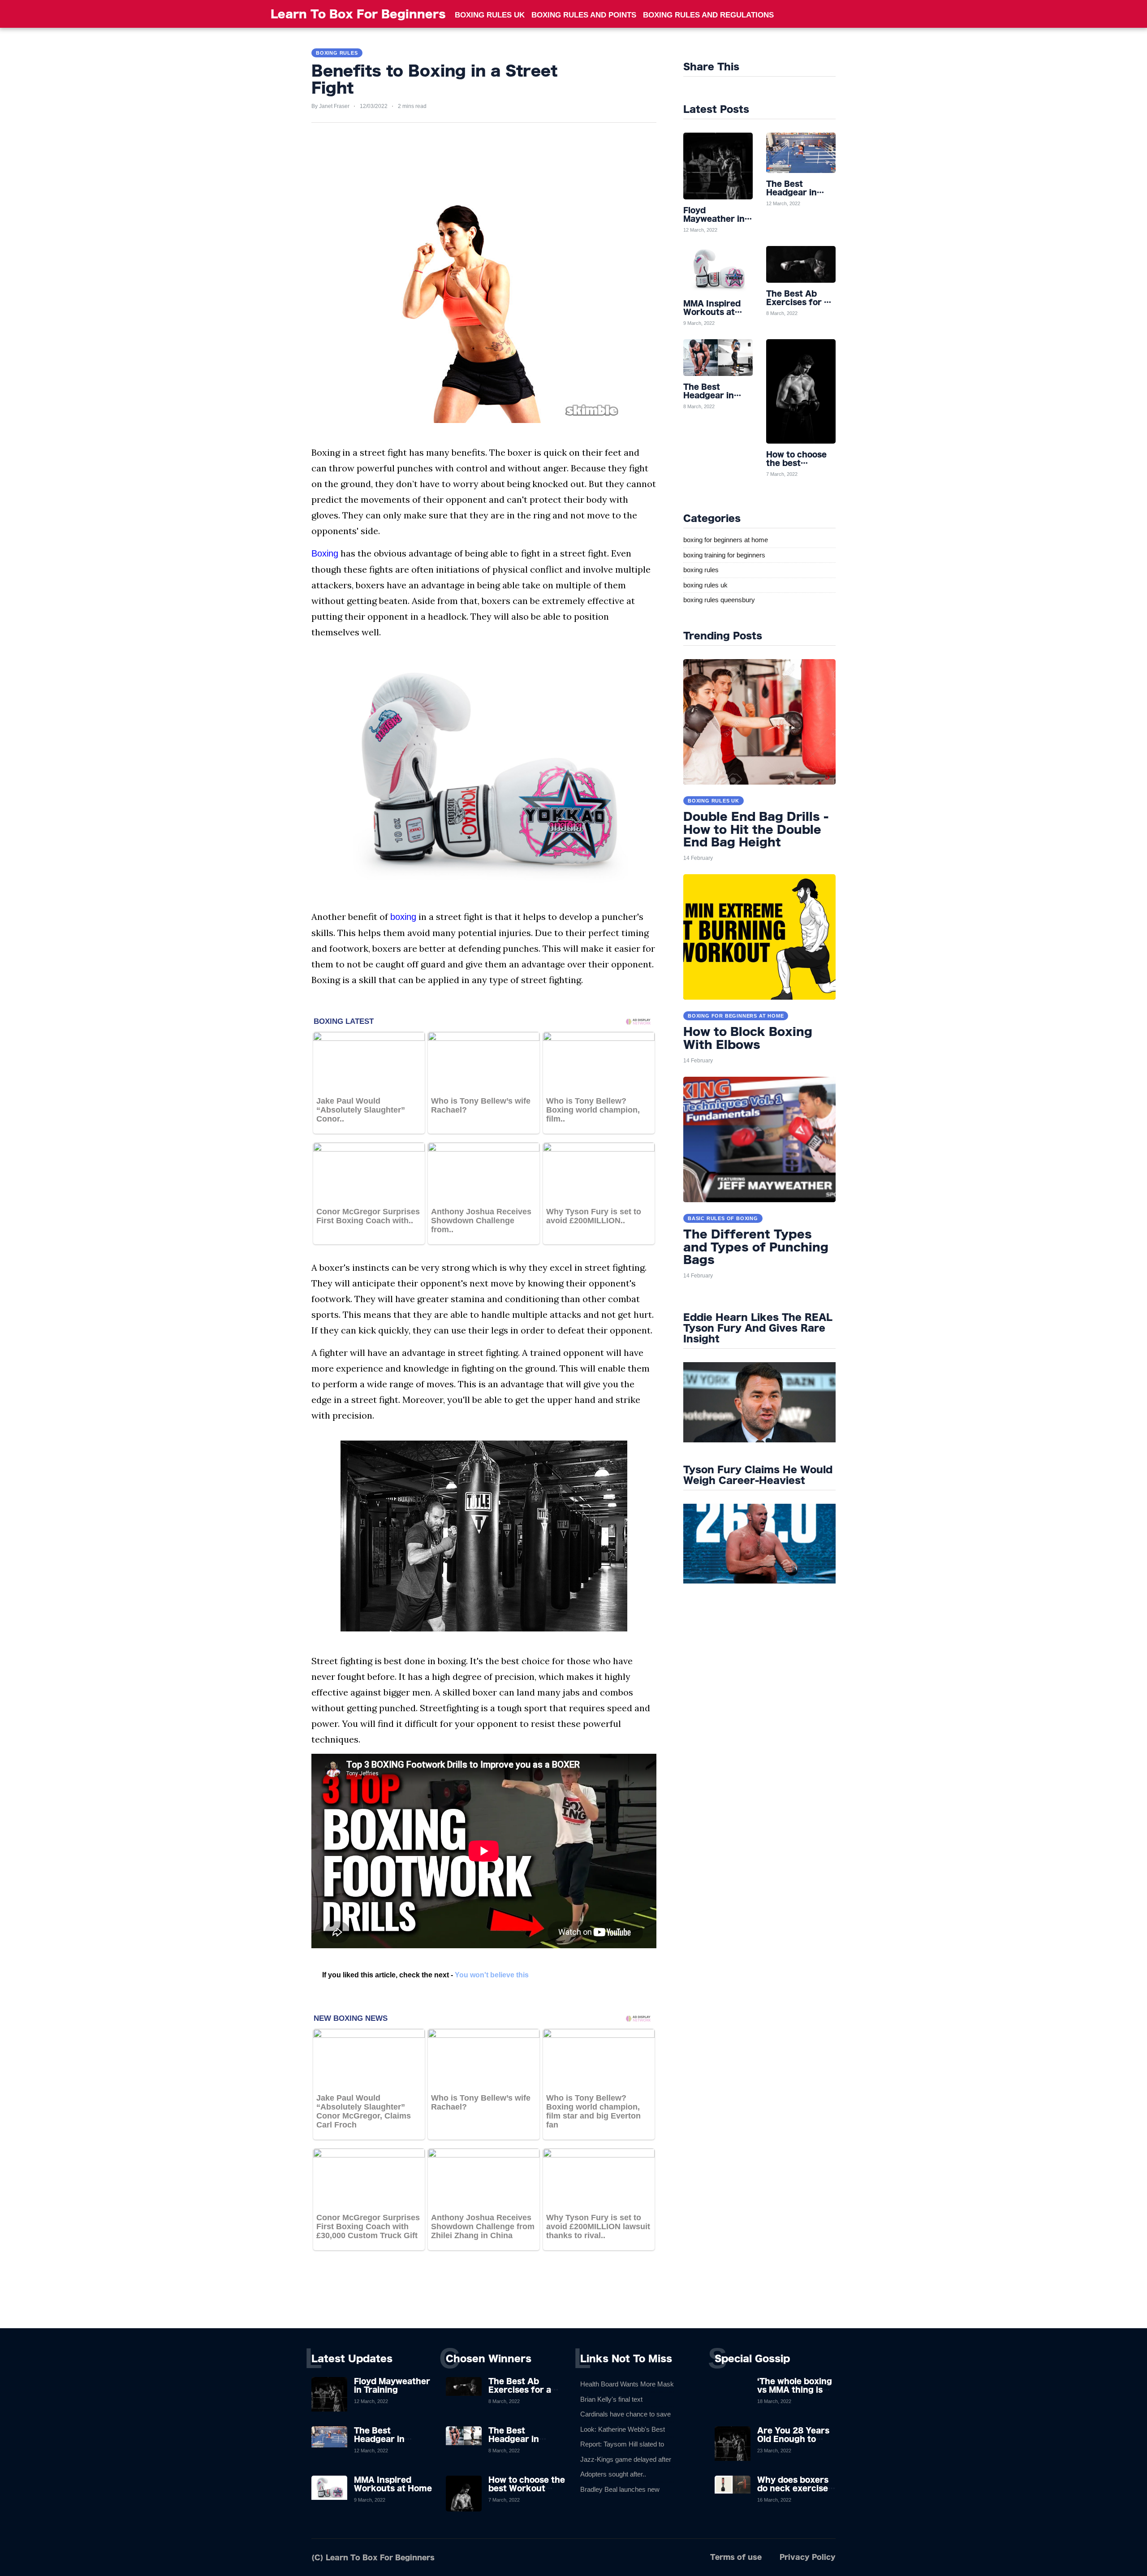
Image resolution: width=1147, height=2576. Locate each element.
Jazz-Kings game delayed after (626, 2459)
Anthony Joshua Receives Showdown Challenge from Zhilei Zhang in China (483, 2226)
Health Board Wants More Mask (627, 2384)
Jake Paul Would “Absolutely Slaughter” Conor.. (361, 1110)
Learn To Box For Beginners (358, 14)
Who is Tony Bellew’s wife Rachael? (481, 1105)
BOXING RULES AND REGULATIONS (708, 15)
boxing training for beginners (724, 555)
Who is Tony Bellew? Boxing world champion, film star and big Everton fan (593, 2111)
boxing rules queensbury (719, 600)
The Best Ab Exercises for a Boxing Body (520, 2390)
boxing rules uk (705, 585)
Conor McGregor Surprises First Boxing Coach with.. (368, 1216)
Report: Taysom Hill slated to (622, 2444)
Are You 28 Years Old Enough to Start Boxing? (793, 2439)
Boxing (325, 553)
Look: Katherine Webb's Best (623, 2429)
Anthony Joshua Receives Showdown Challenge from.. (481, 1221)
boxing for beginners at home (726, 540)
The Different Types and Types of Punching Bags (756, 1247)
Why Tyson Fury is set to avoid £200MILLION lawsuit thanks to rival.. (598, 2226)
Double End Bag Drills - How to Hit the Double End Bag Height (756, 829)
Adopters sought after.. (613, 2474)
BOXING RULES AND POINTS (584, 15)
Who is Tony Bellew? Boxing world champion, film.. (593, 1110)
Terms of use (736, 2557)
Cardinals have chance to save (625, 2414)
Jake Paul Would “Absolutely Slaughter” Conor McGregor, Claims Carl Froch (364, 2111)
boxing (403, 917)
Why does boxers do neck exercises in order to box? (795, 2488)
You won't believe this (492, 1975)
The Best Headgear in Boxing (379, 2439)
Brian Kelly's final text (611, 2399)
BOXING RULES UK (490, 15)
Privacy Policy (808, 2557)
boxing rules (701, 570)
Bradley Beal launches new (620, 2489)
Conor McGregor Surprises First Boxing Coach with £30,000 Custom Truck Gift (368, 2226)
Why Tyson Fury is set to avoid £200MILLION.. (594, 1216)
